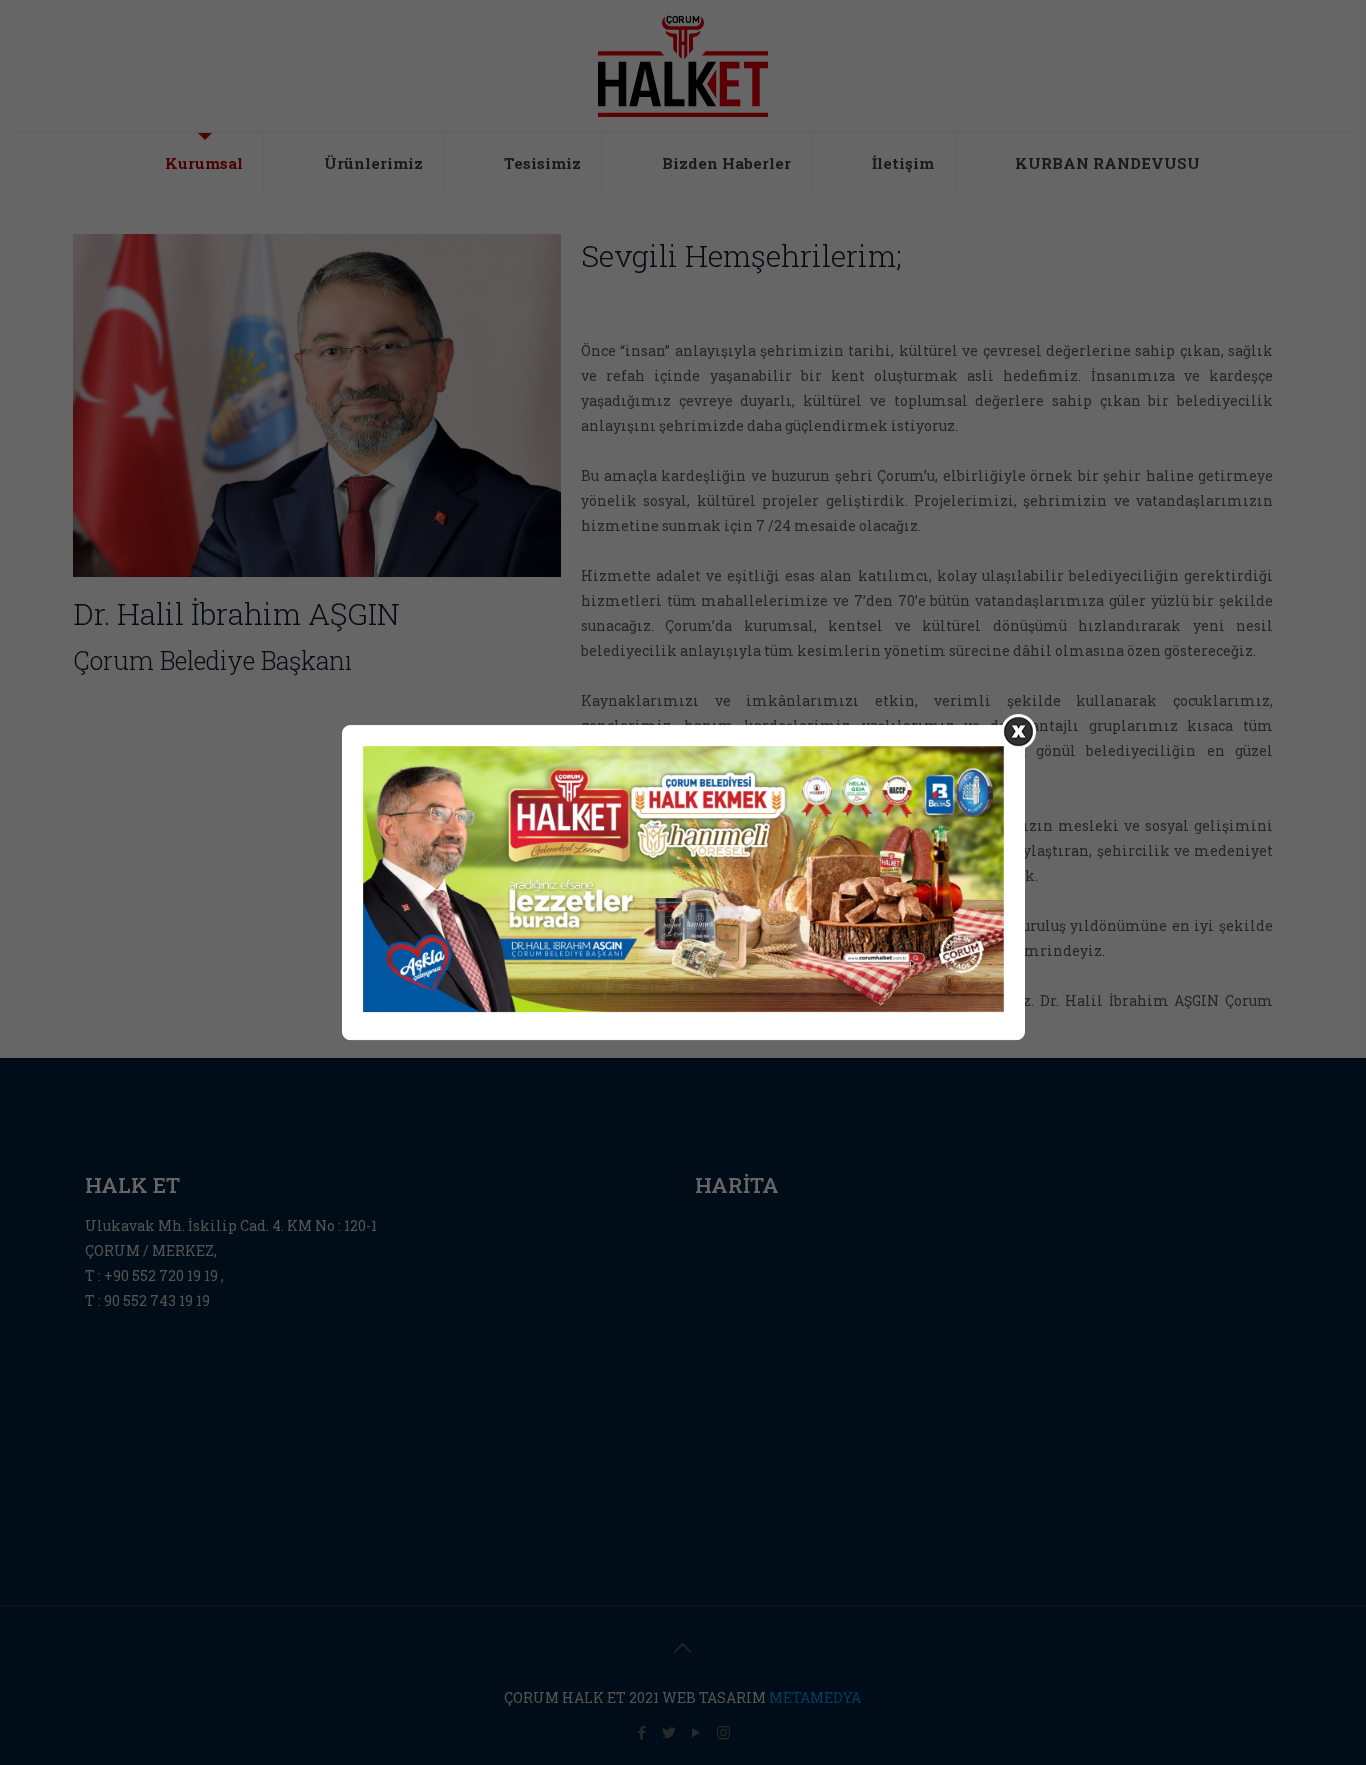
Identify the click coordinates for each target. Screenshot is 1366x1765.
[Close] (1018, 731)
